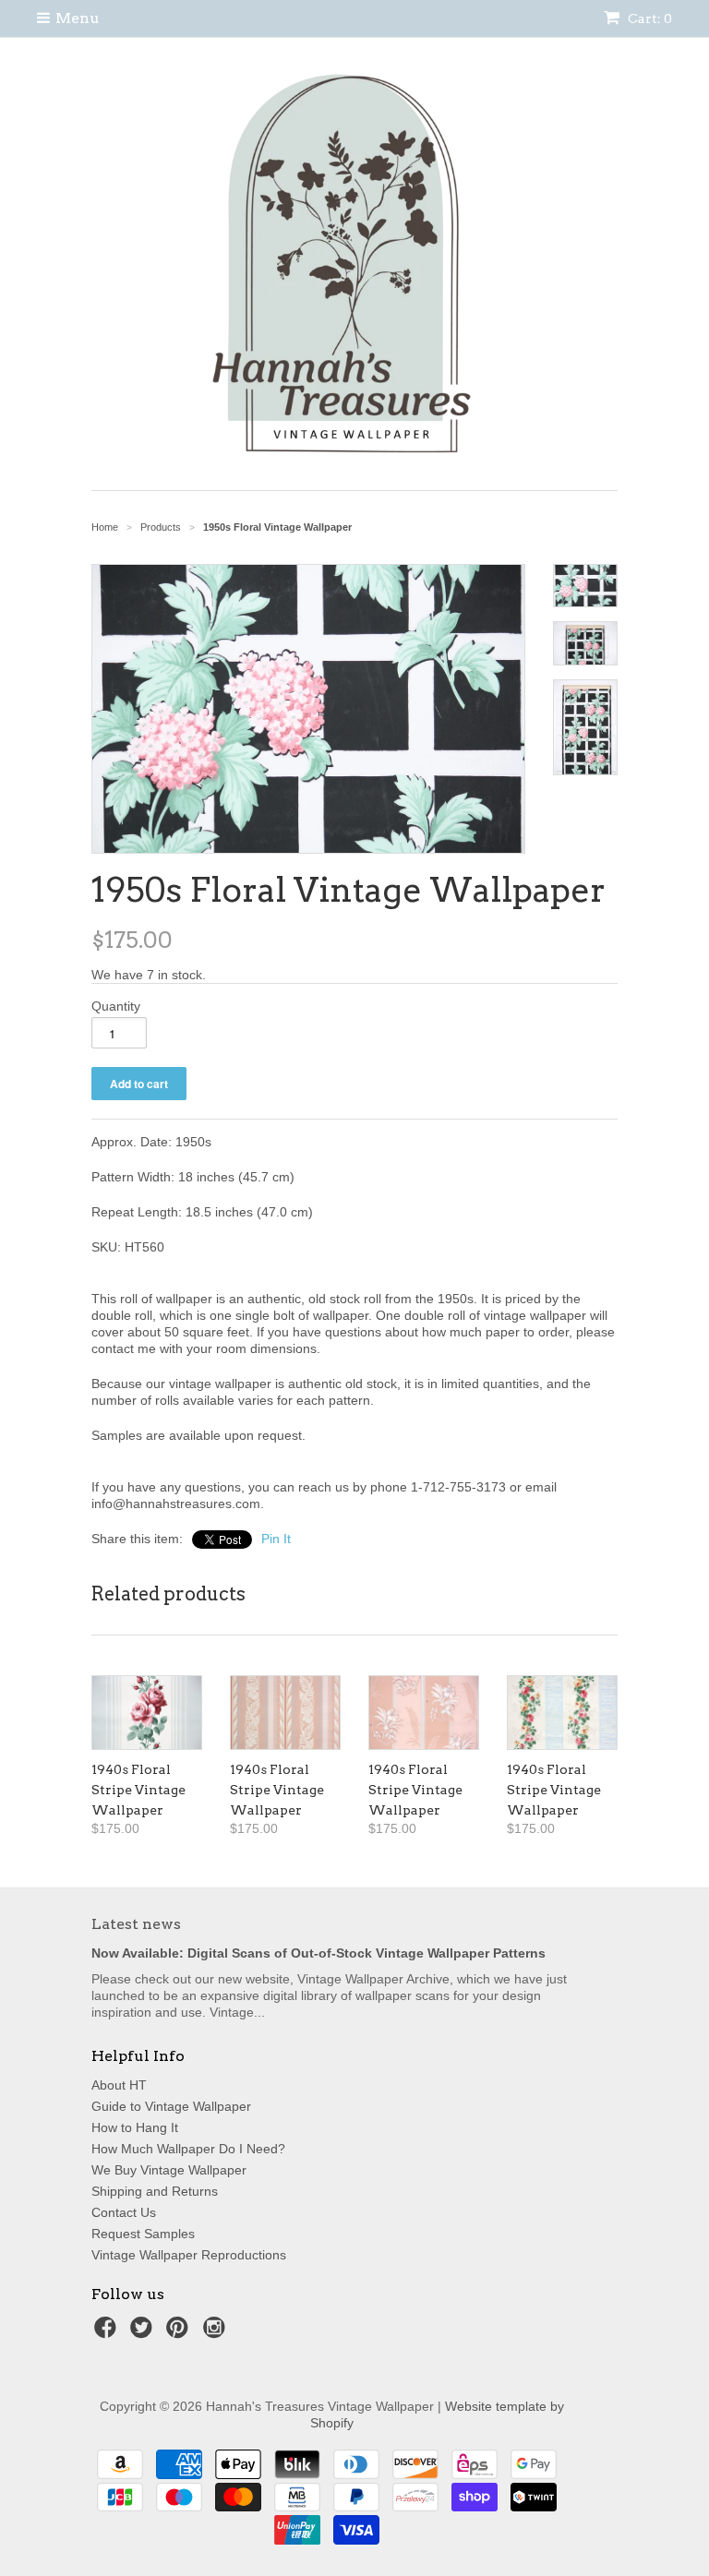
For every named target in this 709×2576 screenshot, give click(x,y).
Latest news (136, 1924)
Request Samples (143, 2234)
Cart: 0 (649, 18)
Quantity (116, 1006)
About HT (119, 2085)
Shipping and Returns (155, 2191)
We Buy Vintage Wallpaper (169, 2170)
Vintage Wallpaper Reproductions (189, 2255)
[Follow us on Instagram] (217, 2333)
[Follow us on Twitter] (144, 2333)
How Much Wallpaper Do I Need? (188, 2149)
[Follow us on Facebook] (108, 2333)
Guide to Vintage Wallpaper (171, 2106)
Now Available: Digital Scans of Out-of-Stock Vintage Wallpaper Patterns (318, 1953)
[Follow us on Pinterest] (180, 2333)
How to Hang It (135, 2127)
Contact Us (124, 2212)
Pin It (276, 1539)
